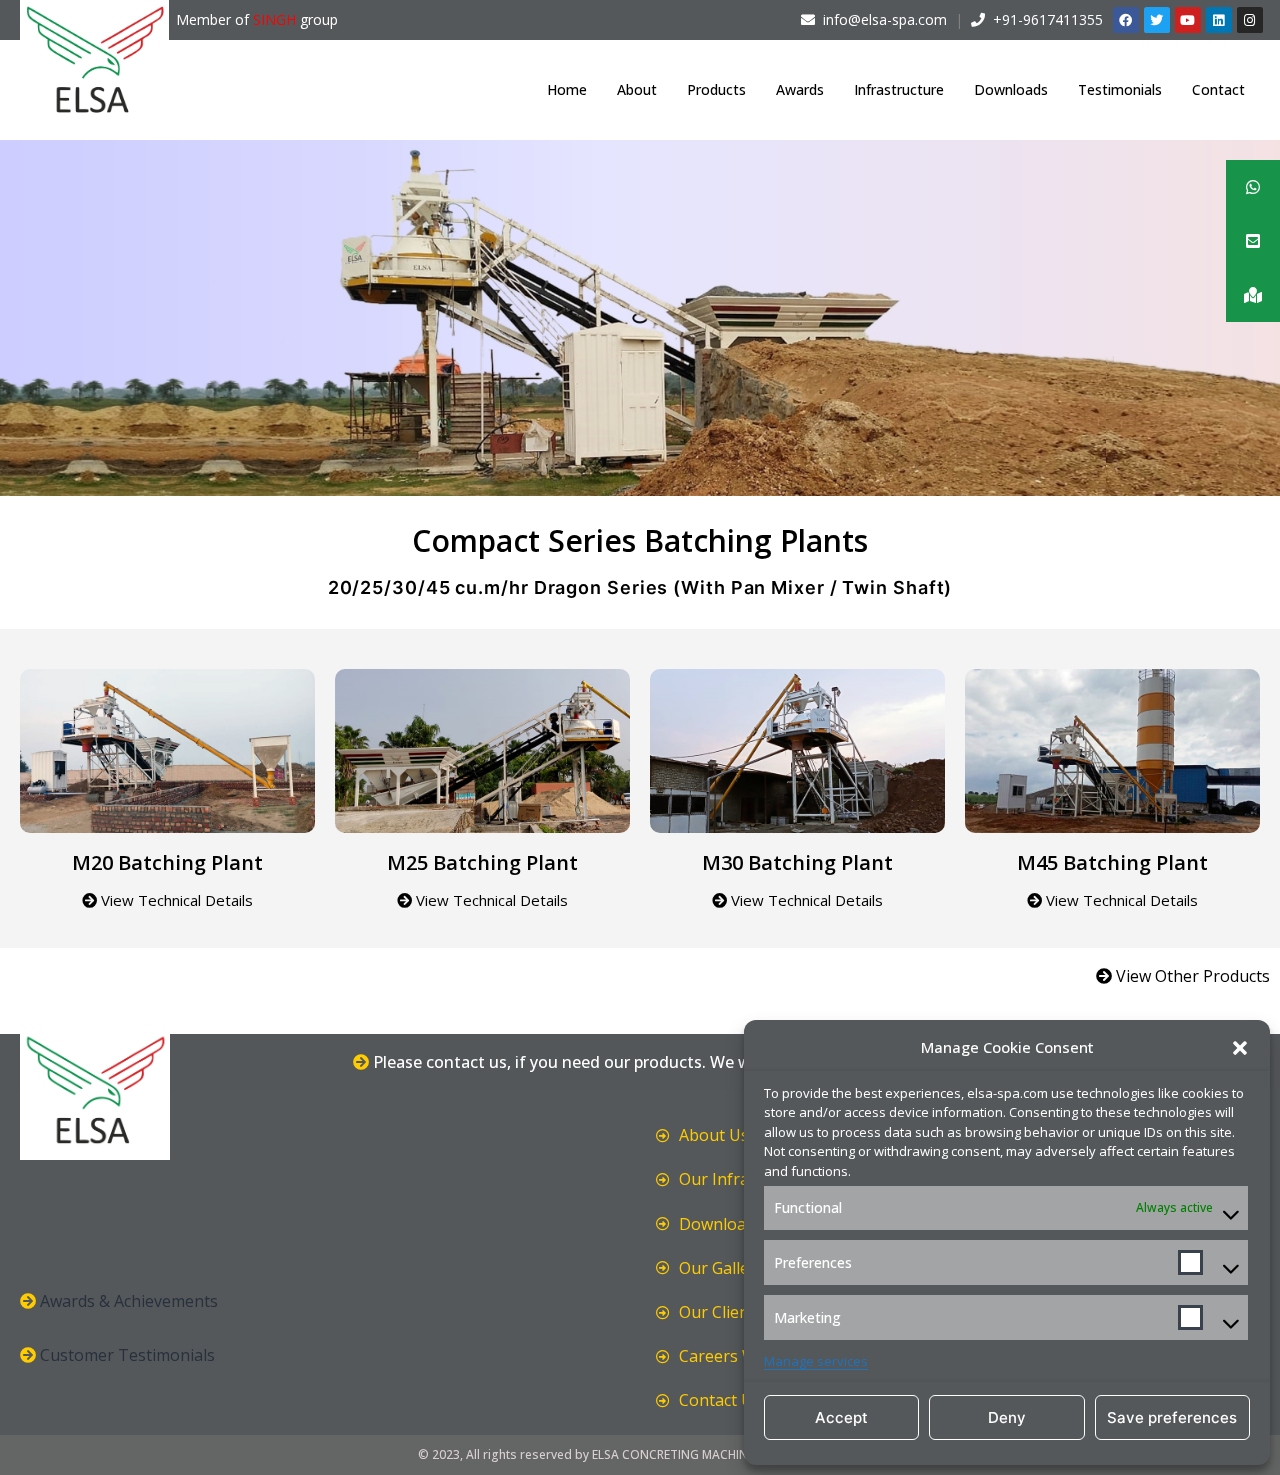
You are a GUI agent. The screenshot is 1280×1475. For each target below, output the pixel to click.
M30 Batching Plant (797, 862)
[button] (1240, 1048)
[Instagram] (1250, 20)
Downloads (1011, 89)
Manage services (816, 1361)
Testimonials (1120, 89)
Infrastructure (899, 89)
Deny (1007, 1417)
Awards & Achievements (129, 1301)
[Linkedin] (1219, 20)
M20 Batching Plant (167, 862)
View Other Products (1191, 976)
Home (567, 89)
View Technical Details (175, 900)
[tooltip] (1253, 187)
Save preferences (1172, 1417)
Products (716, 89)
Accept (841, 1417)
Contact (1218, 89)
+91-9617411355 (1048, 19)
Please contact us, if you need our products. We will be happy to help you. (648, 1062)
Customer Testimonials (127, 1355)
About (637, 89)
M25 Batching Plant (482, 862)
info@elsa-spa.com (885, 19)
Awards (800, 89)
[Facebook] (1126, 20)
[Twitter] (1157, 20)
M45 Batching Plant (1112, 862)
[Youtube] (1188, 20)
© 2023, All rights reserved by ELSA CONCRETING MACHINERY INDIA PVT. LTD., (640, 1454)
